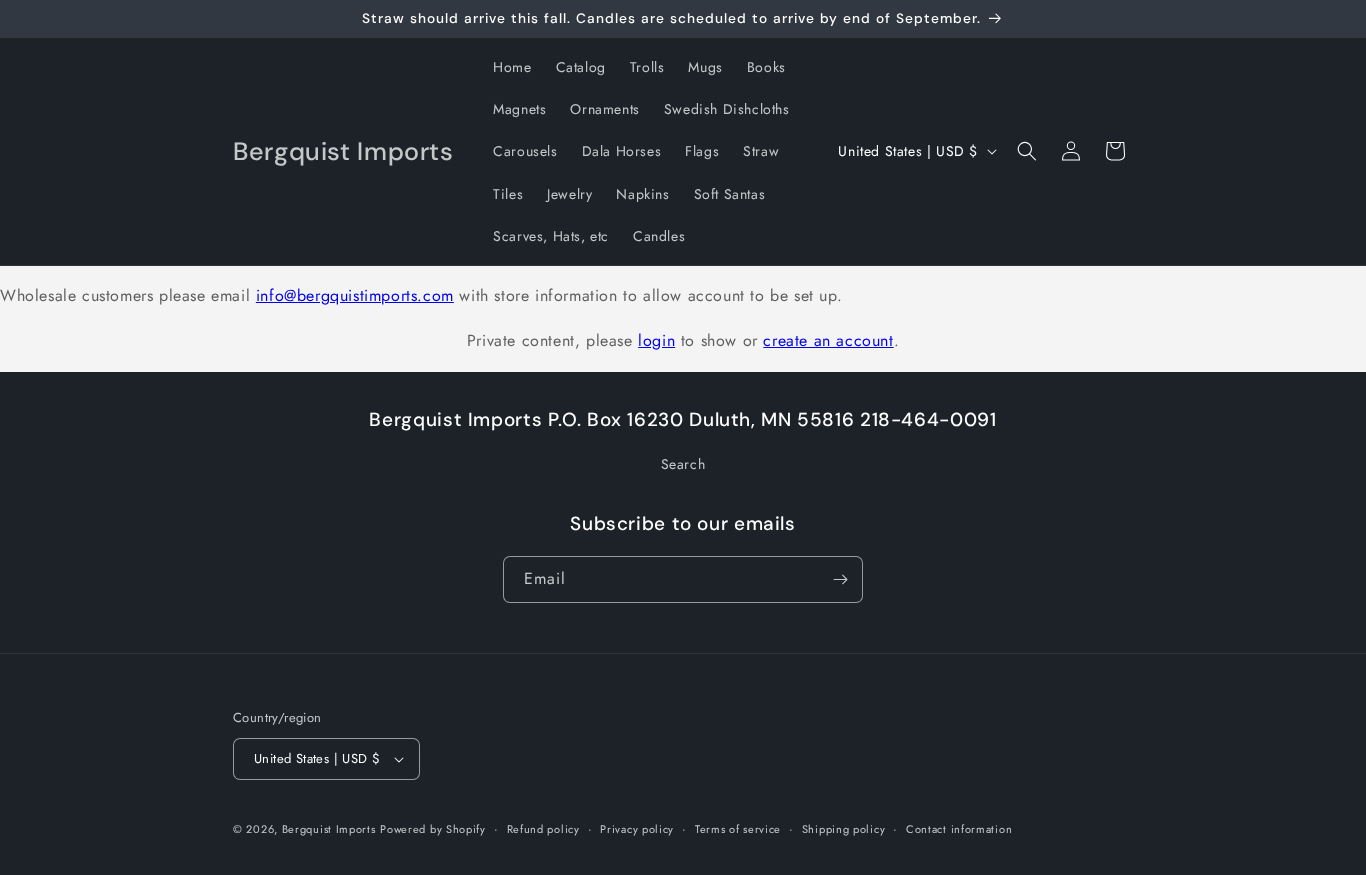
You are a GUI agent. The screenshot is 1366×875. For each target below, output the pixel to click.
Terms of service (738, 829)
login (656, 340)
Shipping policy (844, 829)
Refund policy (543, 829)
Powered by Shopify (433, 829)
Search (683, 464)
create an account (828, 340)
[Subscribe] (840, 579)
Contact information (959, 829)
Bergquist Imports (329, 829)
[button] (1027, 151)
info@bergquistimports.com (355, 295)
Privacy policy (637, 829)
